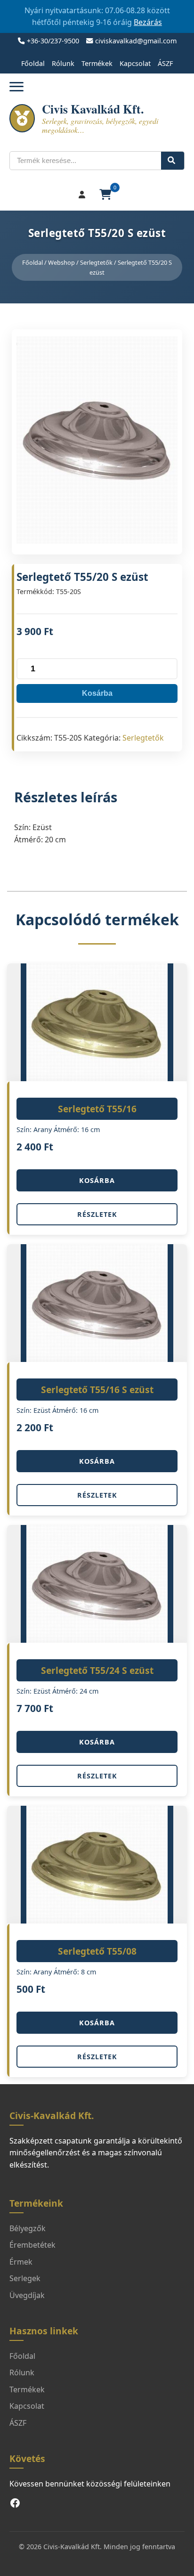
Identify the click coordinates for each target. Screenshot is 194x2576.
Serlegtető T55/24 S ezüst (97, 1670)
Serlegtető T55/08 (97, 1951)
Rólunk (63, 63)
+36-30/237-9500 (53, 41)
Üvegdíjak (27, 2295)
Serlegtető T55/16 (97, 1109)
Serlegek (25, 2278)
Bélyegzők (28, 2228)
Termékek (97, 63)
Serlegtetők (96, 262)
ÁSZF (165, 63)
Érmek (21, 2262)
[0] (106, 195)
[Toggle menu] (16, 86)
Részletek (97, 1214)
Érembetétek (32, 2245)
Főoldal (33, 63)
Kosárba (97, 693)
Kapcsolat (135, 63)
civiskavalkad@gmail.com (136, 41)
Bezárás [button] (148, 22)
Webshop (61, 262)
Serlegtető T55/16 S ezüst (97, 1390)
